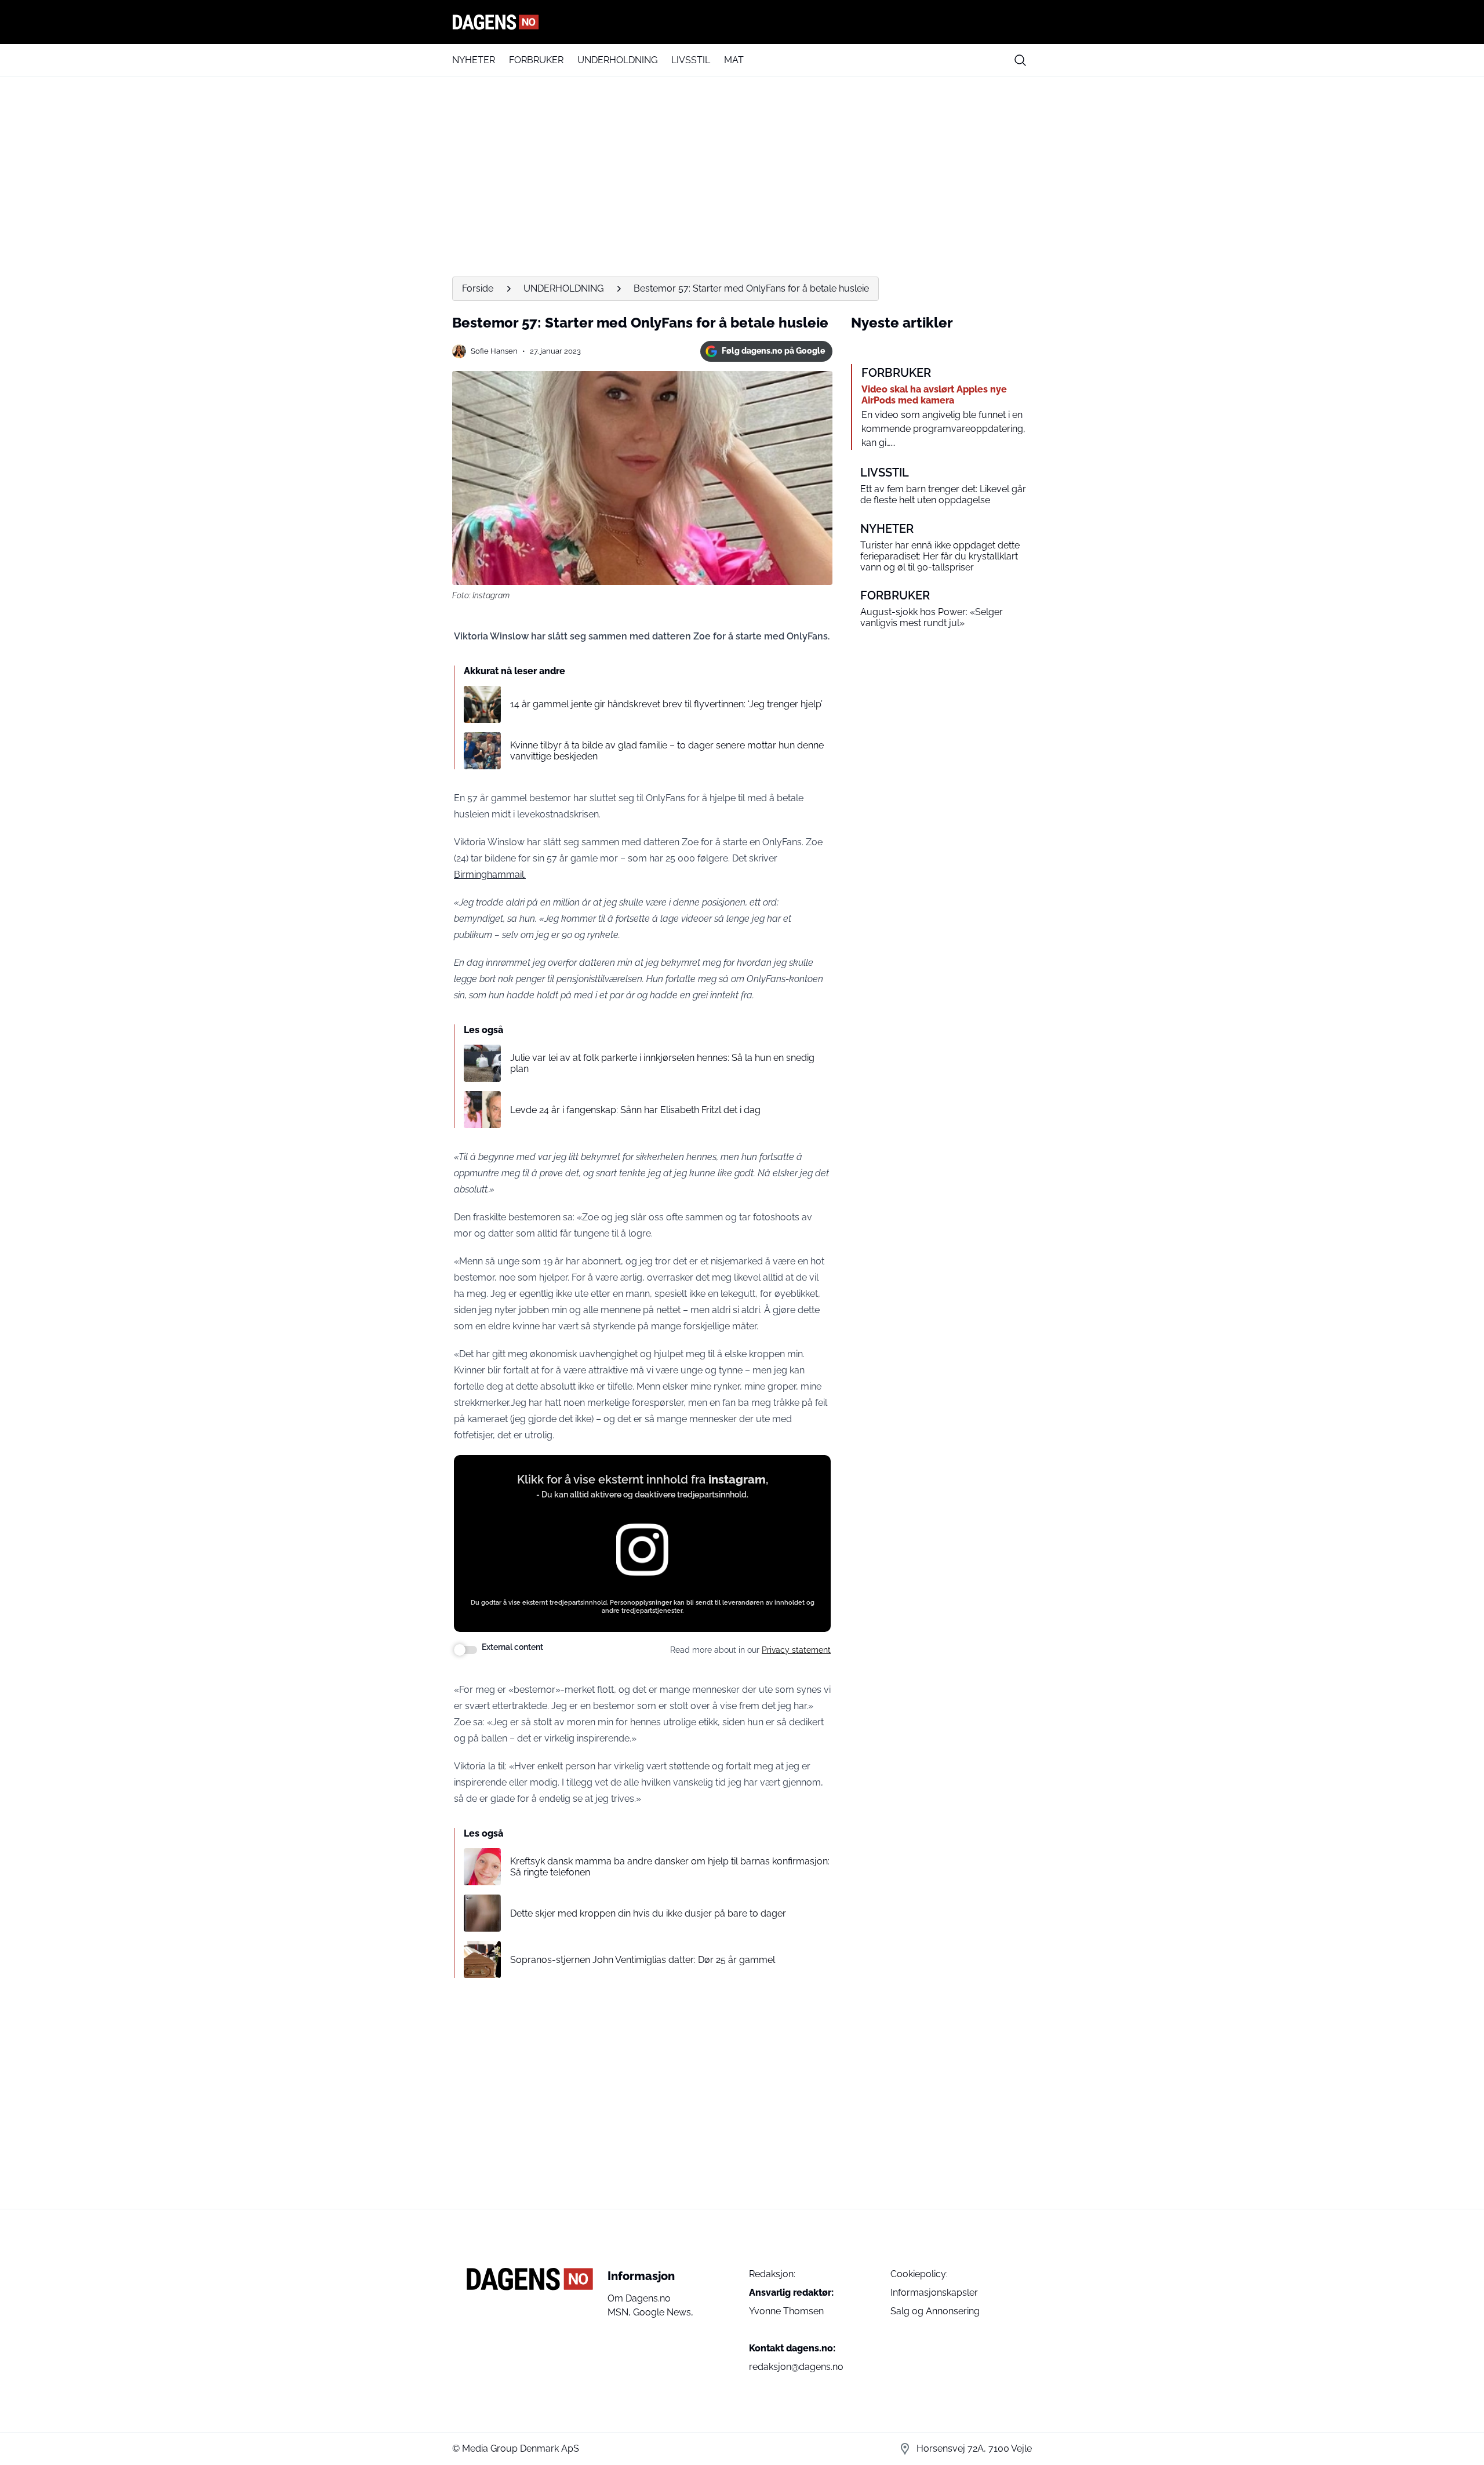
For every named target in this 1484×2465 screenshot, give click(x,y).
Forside (478, 288)
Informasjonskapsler (934, 2293)
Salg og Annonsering (935, 2311)
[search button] (1020, 60)
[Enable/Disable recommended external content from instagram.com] (465, 1650)
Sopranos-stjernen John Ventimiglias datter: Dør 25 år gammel (643, 1960)
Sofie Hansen (494, 351)
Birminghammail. (490, 875)
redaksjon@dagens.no (796, 2367)
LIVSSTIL (691, 60)
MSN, (620, 2312)
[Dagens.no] (742, 22)
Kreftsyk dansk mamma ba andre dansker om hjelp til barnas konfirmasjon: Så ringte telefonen (670, 1867)
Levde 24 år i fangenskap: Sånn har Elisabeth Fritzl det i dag (635, 1110)
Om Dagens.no (639, 2298)
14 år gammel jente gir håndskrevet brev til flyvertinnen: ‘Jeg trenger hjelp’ (666, 704)
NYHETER (474, 60)
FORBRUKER (536, 60)
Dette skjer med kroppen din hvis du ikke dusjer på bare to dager (648, 1913)
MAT (734, 60)
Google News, (663, 2312)
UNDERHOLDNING (617, 60)
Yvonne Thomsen (786, 2311)
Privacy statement (796, 1650)
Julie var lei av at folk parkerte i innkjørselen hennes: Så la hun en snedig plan (662, 1063)
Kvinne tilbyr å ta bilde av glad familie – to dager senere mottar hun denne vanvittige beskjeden (667, 751)
